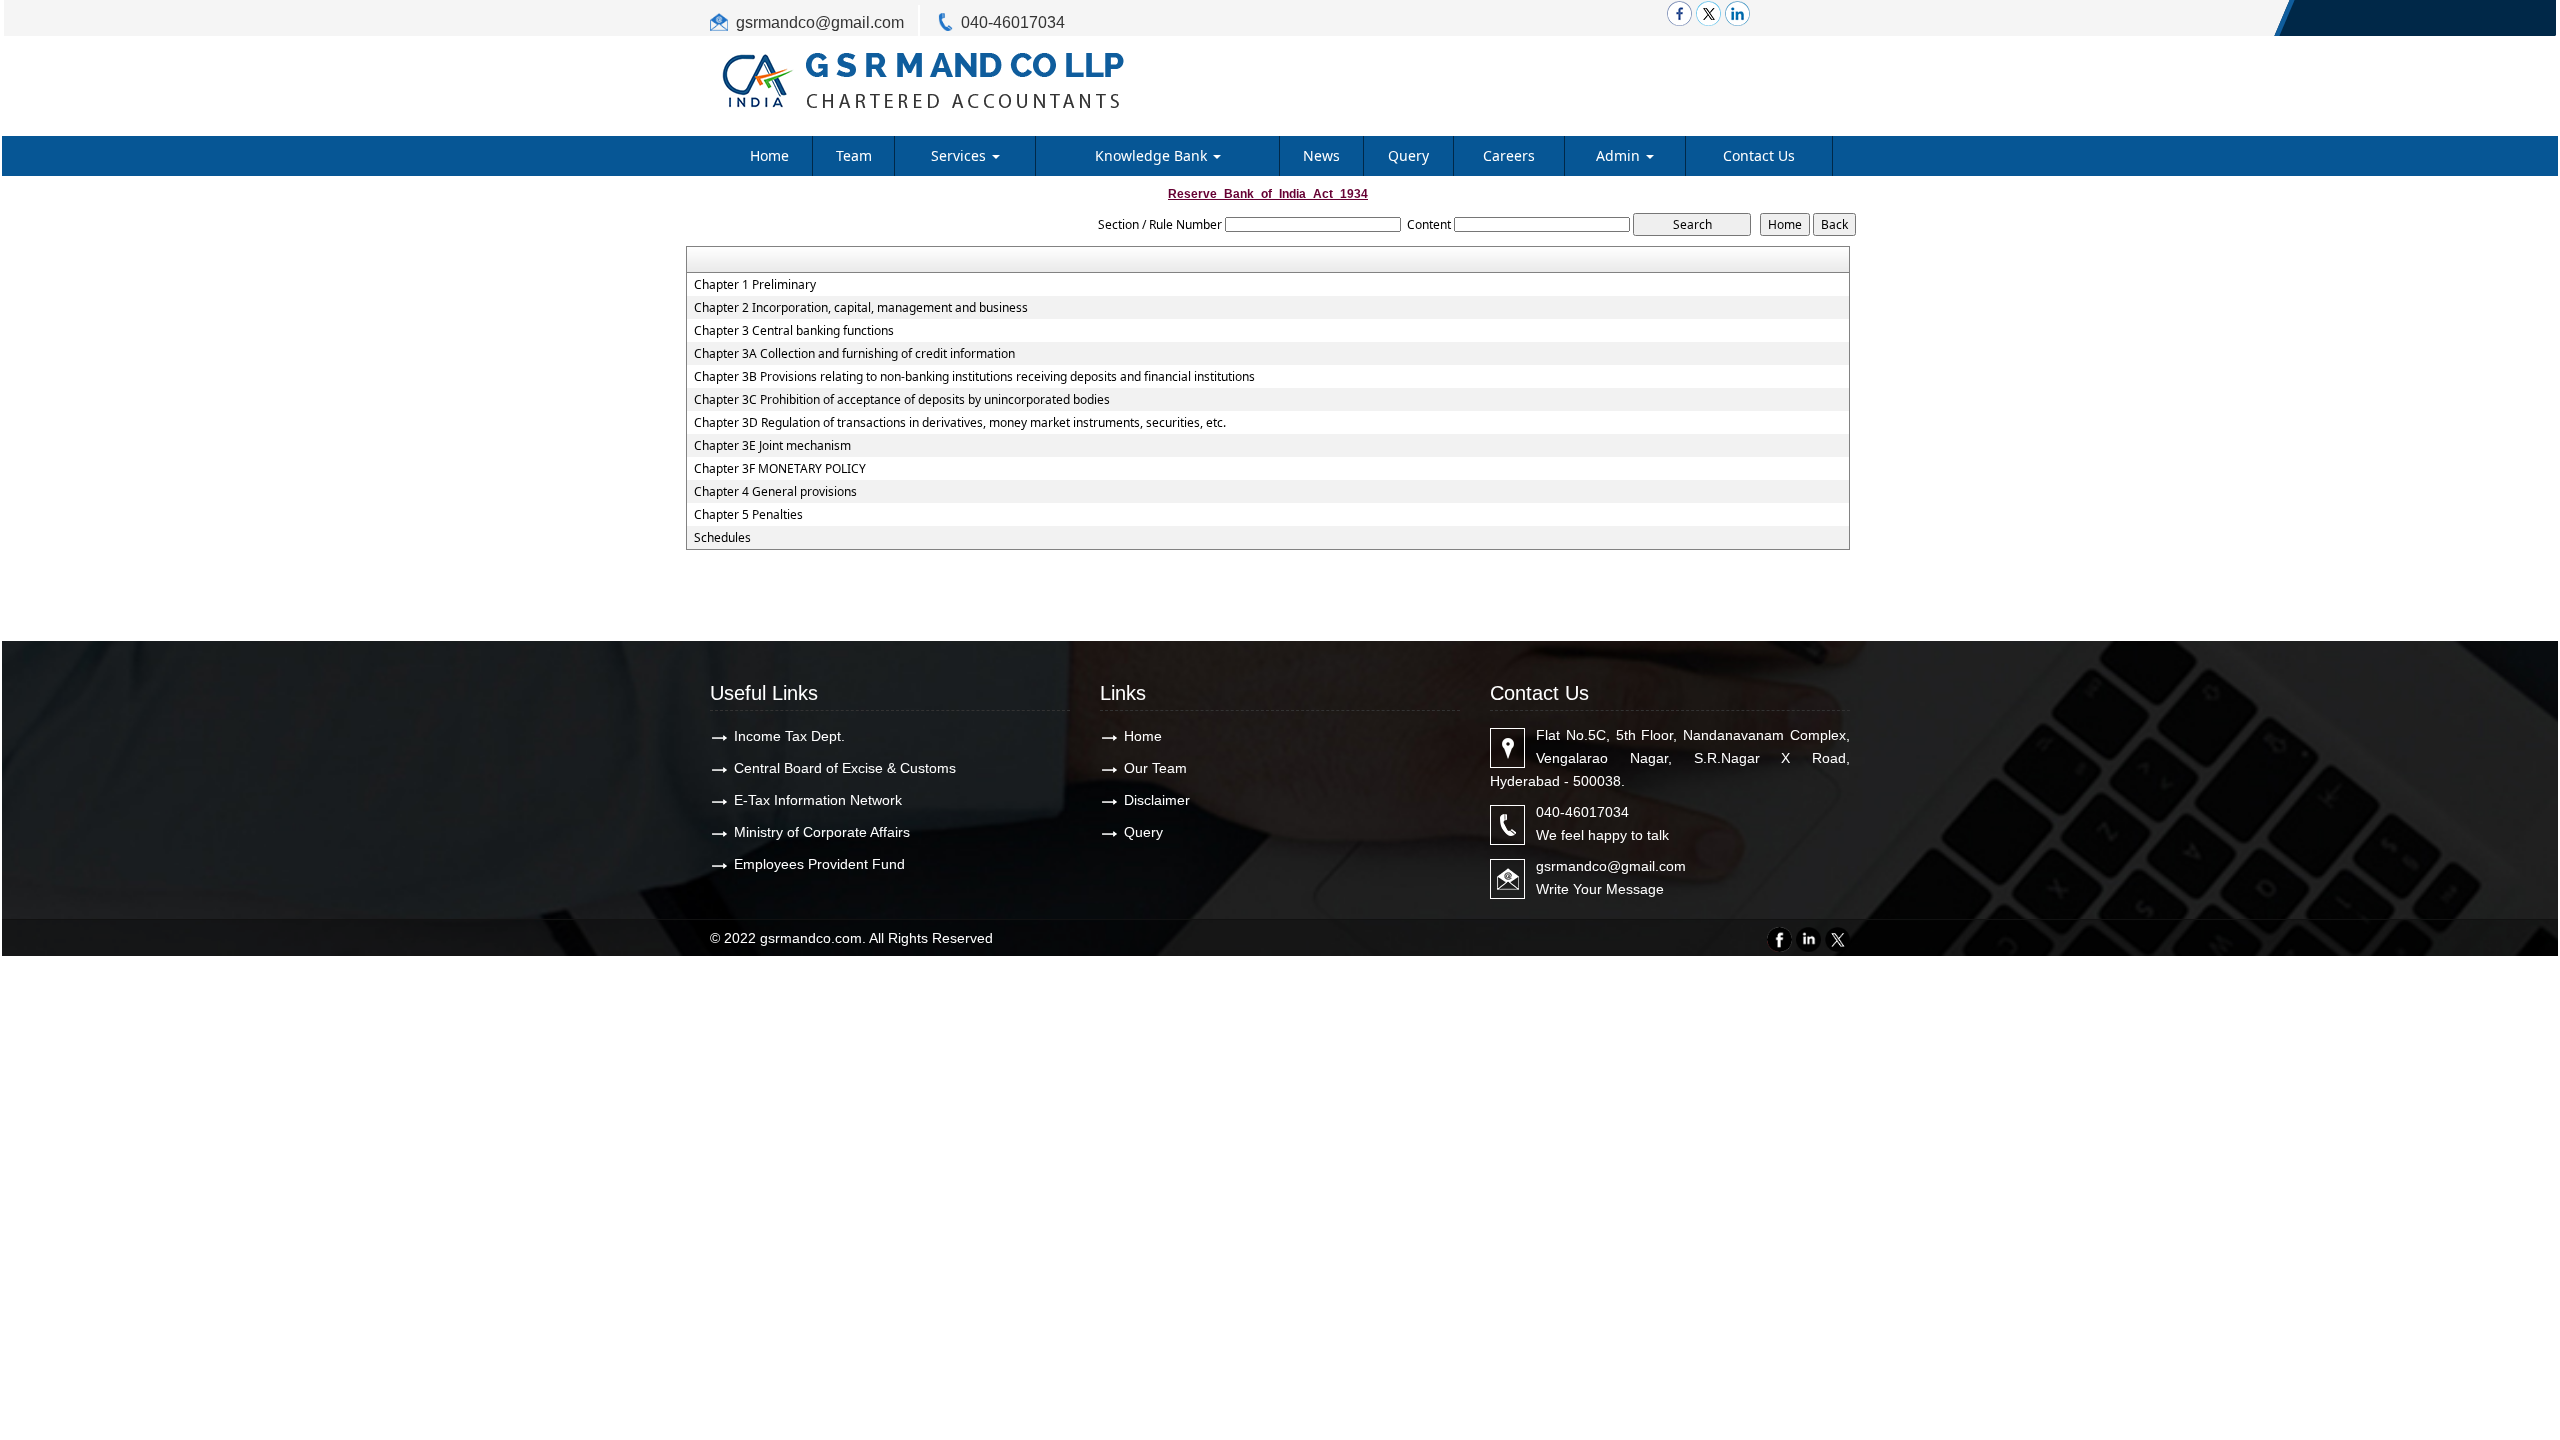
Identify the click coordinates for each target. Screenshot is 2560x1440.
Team (854, 155)
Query (1408, 155)
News (1321, 155)
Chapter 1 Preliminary (755, 285)
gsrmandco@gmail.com (820, 22)
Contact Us (1759, 155)
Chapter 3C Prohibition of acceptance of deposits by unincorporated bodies (902, 400)
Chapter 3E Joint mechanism (772, 446)
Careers (1509, 155)
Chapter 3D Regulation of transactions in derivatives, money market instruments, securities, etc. (960, 423)
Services (960, 155)
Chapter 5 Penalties (748, 515)
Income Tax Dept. (789, 736)
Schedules (722, 538)
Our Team (1155, 768)
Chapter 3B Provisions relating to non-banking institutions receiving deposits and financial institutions (974, 377)
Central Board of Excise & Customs (845, 768)
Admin (1620, 155)
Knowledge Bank (1153, 155)
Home (769, 155)
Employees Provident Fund (819, 864)
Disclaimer (1157, 800)
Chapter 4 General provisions (775, 492)
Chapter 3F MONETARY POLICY (780, 469)
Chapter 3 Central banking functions (794, 331)
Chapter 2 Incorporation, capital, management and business (861, 308)
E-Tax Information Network (818, 800)
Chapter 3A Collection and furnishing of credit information (854, 354)
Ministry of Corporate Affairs (822, 832)
